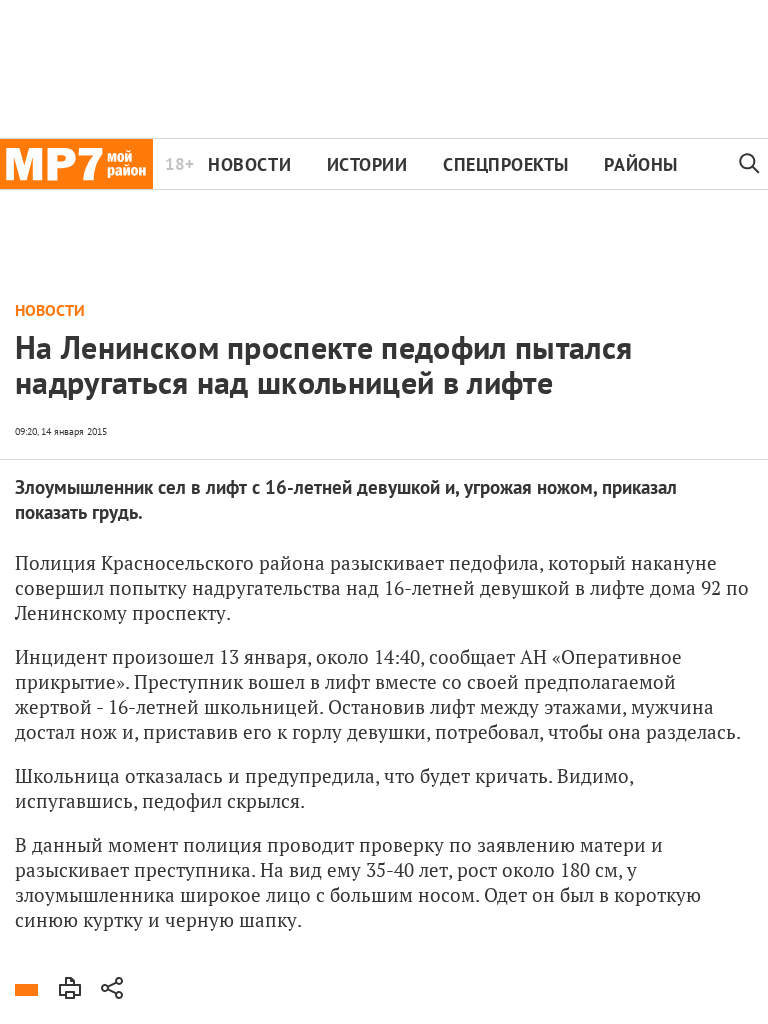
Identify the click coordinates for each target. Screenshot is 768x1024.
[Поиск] (750, 164)
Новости (249, 164)
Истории (367, 164)
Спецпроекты (506, 164)
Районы (640, 164)
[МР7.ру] (76, 164)
